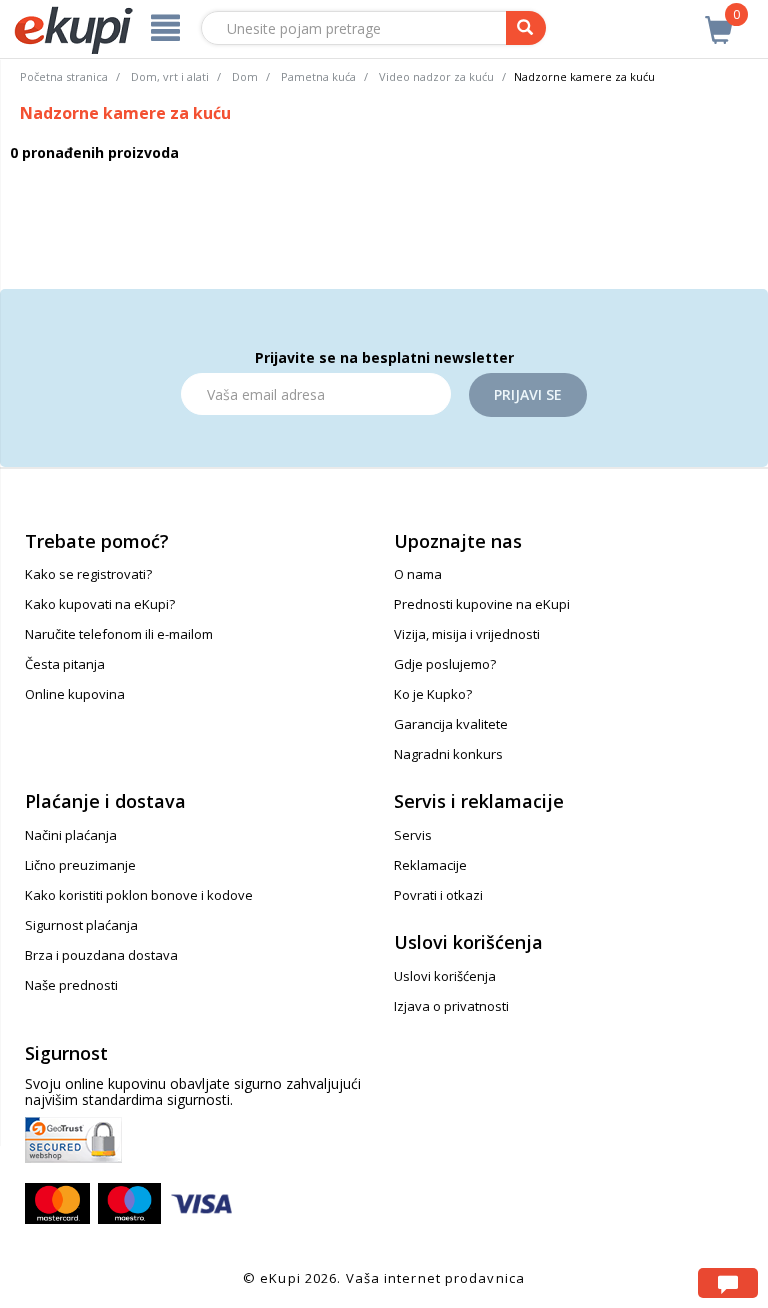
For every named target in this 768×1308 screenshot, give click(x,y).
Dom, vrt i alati (170, 76)
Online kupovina (75, 694)
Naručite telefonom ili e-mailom (119, 634)
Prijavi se (528, 394)
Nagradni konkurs (448, 754)
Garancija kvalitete (451, 724)
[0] (719, 19)
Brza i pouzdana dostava (101, 955)
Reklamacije (430, 865)
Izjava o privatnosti (451, 1006)
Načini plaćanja (71, 835)
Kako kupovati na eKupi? (100, 604)
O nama (418, 574)
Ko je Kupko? (433, 694)
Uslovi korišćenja (445, 976)
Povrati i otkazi (438, 895)
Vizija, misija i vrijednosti (467, 634)
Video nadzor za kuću (436, 76)
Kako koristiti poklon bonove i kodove (139, 895)
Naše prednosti (71, 985)
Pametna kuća (318, 76)
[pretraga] (526, 28)
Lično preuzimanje (80, 865)
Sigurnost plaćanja (81, 925)
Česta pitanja (65, 664)
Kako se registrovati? (88, 574)
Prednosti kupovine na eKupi (482, 604)
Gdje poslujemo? (445, 664)
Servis (413, 835)
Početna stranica (64, 76)
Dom (245, 76)
